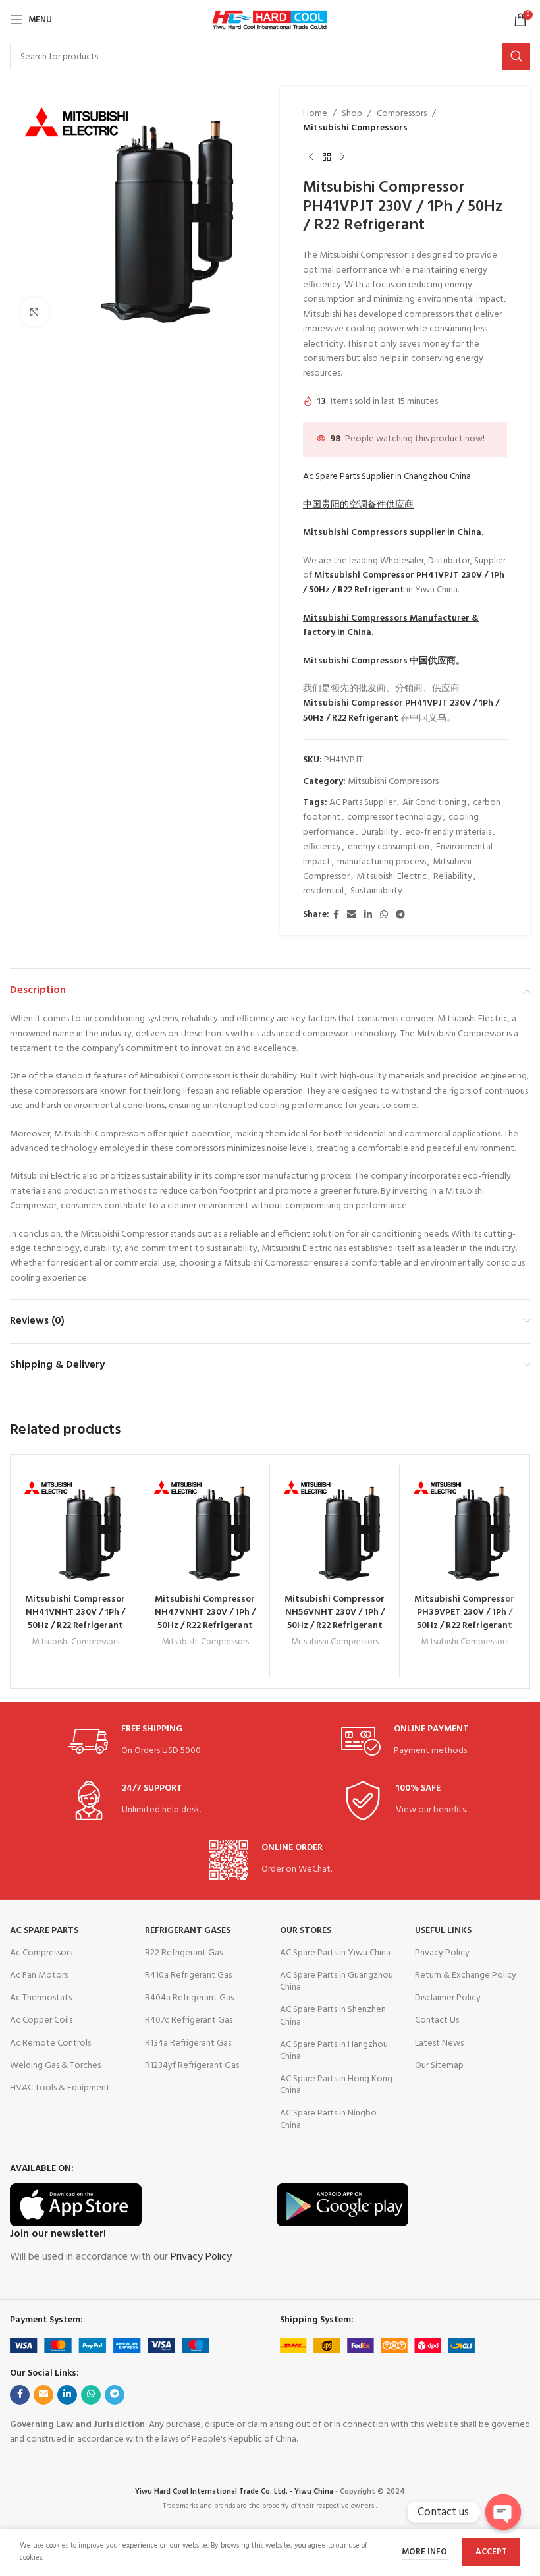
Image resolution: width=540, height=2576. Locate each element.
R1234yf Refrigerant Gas (192, 2066)
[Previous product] (311, 157)
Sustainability (376, 891)
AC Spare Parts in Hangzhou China (334, 2051)
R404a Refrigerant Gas (189, 1998)
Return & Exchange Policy (466, 1975)
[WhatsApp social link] (384, 915)
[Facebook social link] (336, 915)
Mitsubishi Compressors (355, 128)
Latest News (439, 2043)
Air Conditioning (434, 803)
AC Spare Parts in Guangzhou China (337, 1981)
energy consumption (389, 847)
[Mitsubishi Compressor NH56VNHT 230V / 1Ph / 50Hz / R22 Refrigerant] (335, 1529)
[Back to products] (327, 157)
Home (315, 114)
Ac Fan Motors (39, 1975)
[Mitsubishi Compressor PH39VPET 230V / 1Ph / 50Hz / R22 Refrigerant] (464, 1529)
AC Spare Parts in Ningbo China (328, 2119)
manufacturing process (382, 862)
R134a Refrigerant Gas (188, 2043)
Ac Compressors (41, 1953)
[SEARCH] (516, 57)
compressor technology (394, 817)
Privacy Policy (442, 1953)
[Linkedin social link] (368, 915)
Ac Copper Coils (41, 2020)
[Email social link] (352, 915)
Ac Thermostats (41, 1998)
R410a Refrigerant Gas (188, 1975)
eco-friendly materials (448, 832)
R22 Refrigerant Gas (184, 1953)
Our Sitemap (439, 2066)
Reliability (453, 877)
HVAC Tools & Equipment (60, 2088)
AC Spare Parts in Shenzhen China (333, 2016)
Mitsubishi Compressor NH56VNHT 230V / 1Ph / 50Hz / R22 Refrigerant (335, 1612)
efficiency (322, 847)
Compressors (402, 114)
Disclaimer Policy (448, 1998)
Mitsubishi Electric (391, 877)
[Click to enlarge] (35, 313)
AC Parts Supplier (363, 803)
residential (323, 891)
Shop (352, 114)
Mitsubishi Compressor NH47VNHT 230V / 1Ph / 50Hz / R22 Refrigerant (205, 1612)
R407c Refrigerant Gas (189, 2020)
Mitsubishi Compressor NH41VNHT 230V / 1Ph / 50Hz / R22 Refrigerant (75, 1612)
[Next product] (342, 157)
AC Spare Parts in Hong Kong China (336, 2085)
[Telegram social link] (400, 915)
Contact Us (437, 2020)
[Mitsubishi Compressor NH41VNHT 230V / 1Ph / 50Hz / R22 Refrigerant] (75, 1529)
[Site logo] (270, 20)
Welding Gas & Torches (55, 2066)
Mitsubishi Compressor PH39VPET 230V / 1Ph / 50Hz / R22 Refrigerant (464, 1612)
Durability (380, 832)
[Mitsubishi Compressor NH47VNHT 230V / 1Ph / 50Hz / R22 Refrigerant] (205, 1529)
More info (425, 2552)
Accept (491, 2552)
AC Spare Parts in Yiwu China (335, 1953)
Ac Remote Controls (50, 2043)
